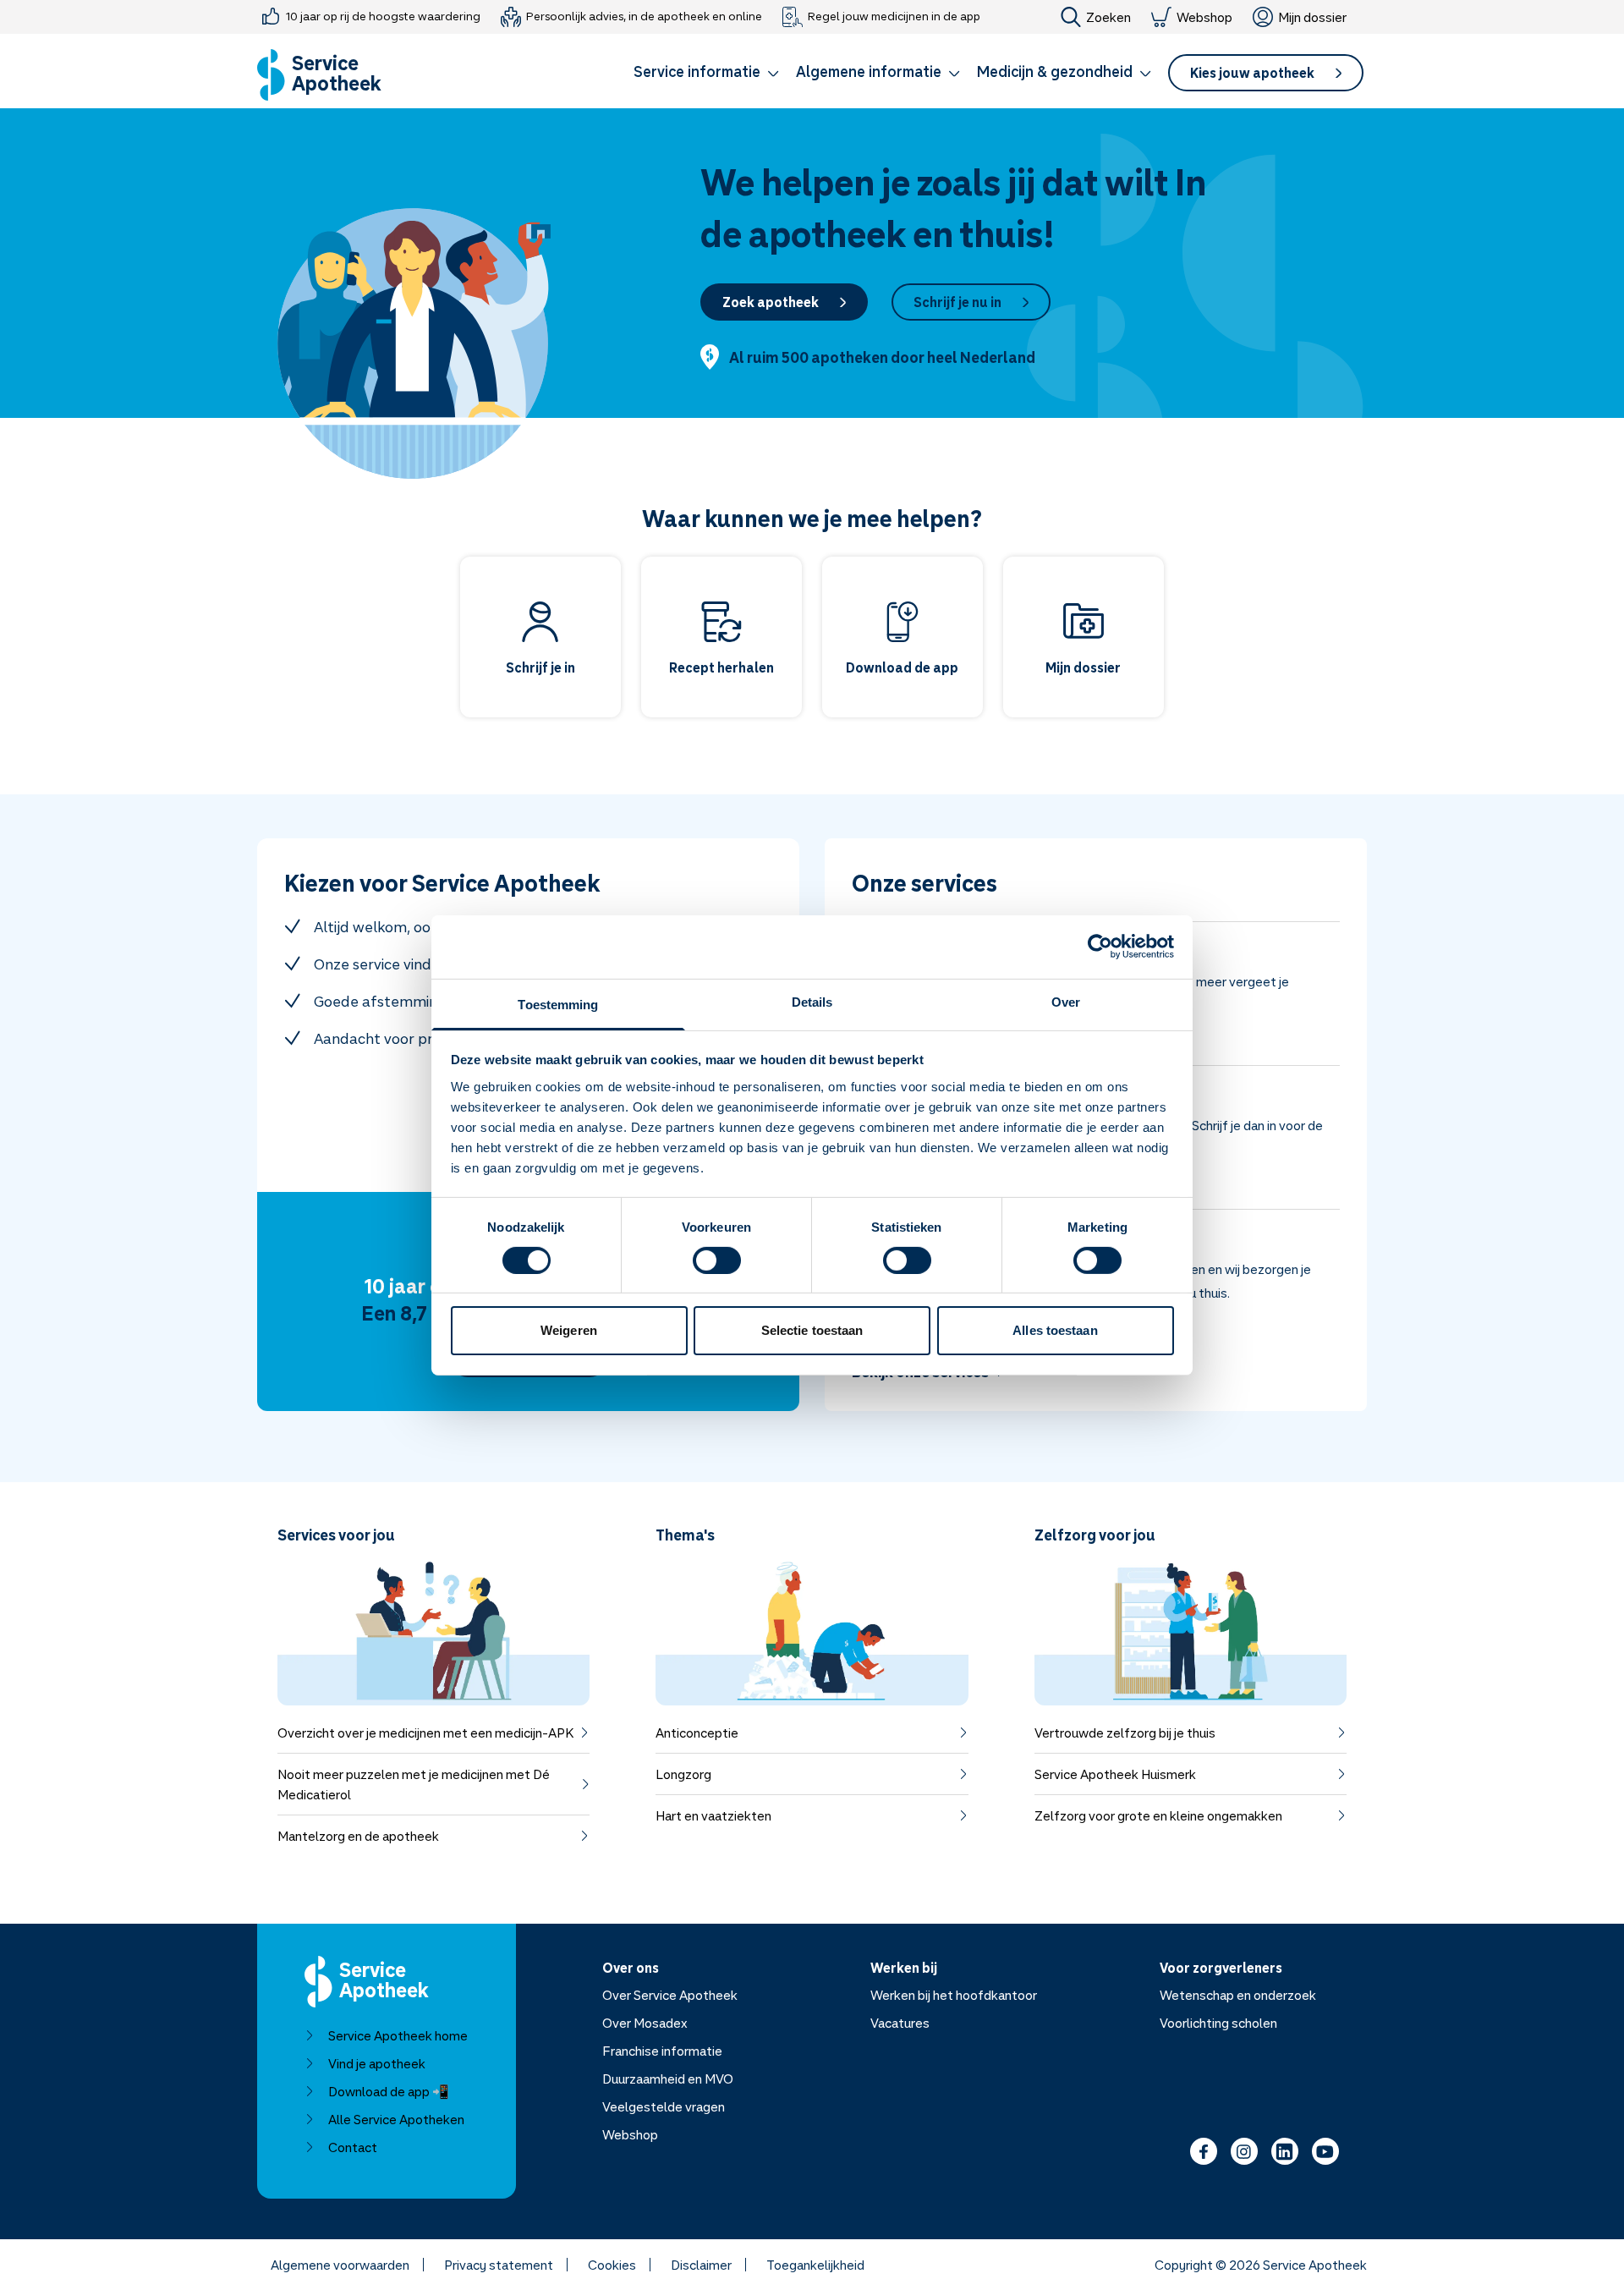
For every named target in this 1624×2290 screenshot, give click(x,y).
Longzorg (683, 1774)
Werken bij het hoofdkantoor (954, 1995)
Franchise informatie (662, 2051)
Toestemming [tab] (558, 1004)
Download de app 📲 (389, 2091)
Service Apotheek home (398, 2035)
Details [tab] (812, 1001)
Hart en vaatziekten (713, 1815)
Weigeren (569, 1330)
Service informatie (697, 71)
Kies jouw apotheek (1252, 73)
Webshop (1204, 17)
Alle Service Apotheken (396, 2119)
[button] (706, 74)
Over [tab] (1066, 1001)
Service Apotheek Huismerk (1115, 1774)
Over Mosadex (645, 2023)
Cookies (612, 2265)
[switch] (717, 1260)
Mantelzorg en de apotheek (358, 1836)
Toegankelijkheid (815, 2265)
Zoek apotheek (771, 302)
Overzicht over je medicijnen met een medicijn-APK (425, 1733)
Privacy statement (499, 2265)
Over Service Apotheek (670, 1995)
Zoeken (1108, 17)
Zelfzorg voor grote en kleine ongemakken (1158, 1815)
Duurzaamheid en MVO (668, 2079)
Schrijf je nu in (957, 302)
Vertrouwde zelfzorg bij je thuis (1125, 1733)
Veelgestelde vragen (664, 2106)
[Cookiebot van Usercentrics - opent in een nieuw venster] (1100, 947)
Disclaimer (701, 2265)
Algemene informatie (869, 71)
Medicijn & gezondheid (1055, 71)
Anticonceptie (697, 1733)
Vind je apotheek (377, 2063)
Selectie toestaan (812, 1330)
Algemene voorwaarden (340, 2265)
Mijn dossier (1312, 17)
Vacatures (900, 2023)
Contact (353, 2147)
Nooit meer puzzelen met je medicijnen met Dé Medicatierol (414, 1784)
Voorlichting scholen (1218, 2023)
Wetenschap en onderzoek (1238, 1995)
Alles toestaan (1055, 1330)
